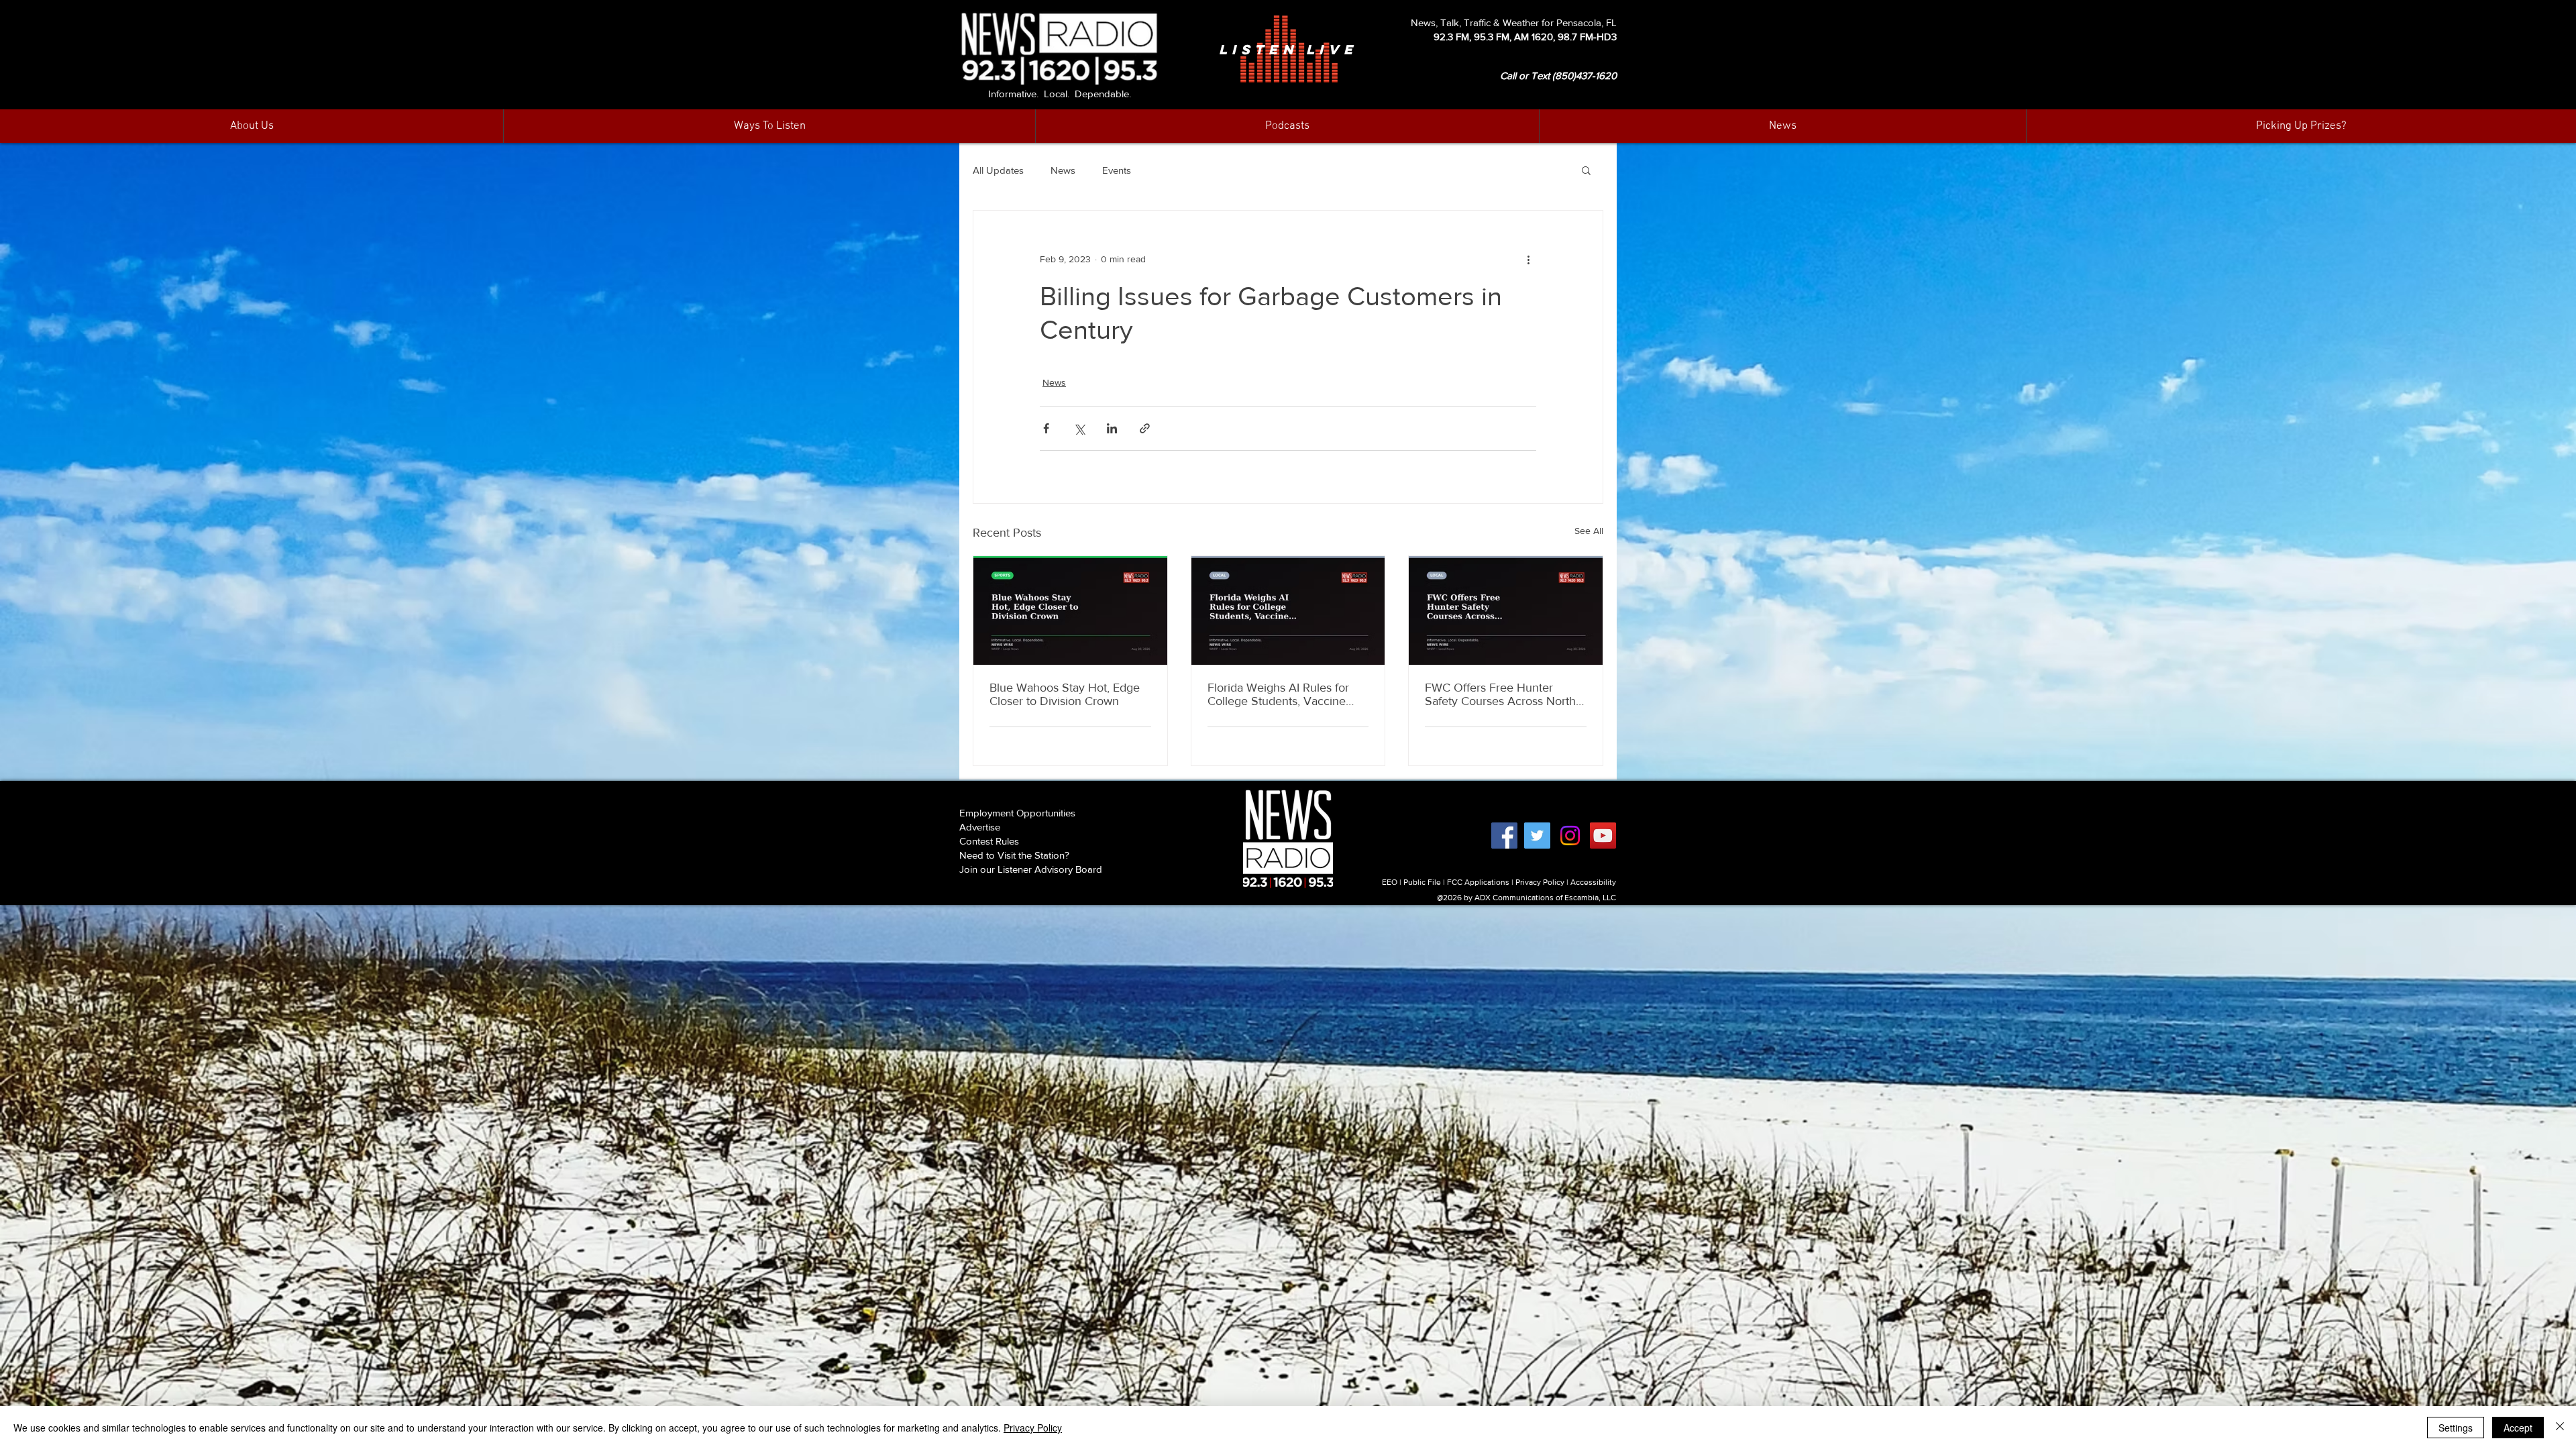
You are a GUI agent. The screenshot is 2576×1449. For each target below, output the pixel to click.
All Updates (998, 170)
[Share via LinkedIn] (1112, 428)
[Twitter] (1537, 836)
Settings (2456, 1428)
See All (1589, 531)
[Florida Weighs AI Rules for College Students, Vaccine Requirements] (1288, 610)
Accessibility (1593, 882)
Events (1117, 170)
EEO (1390, 882)
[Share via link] (1145, 428)
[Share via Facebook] (1046, 428)
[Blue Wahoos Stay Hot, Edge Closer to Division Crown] (1070, 610)
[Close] (2560, 1428)
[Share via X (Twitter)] (1079, 428)
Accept (2518, 1428)
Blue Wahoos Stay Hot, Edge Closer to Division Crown (1065, 694)
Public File (1422, 882)
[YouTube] (1603, 836)
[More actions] (1528, 259)
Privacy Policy (1540, 882)
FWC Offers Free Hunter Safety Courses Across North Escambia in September (1500, 694)
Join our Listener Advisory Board (1031, 869)
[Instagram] (1570, 836)
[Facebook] (1504, 836)
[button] (1782, 126)
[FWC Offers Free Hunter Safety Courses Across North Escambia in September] (1506, 610)
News (1063, 170)
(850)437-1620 (1585, 75)
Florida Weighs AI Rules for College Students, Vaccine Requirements (1278, 694)
